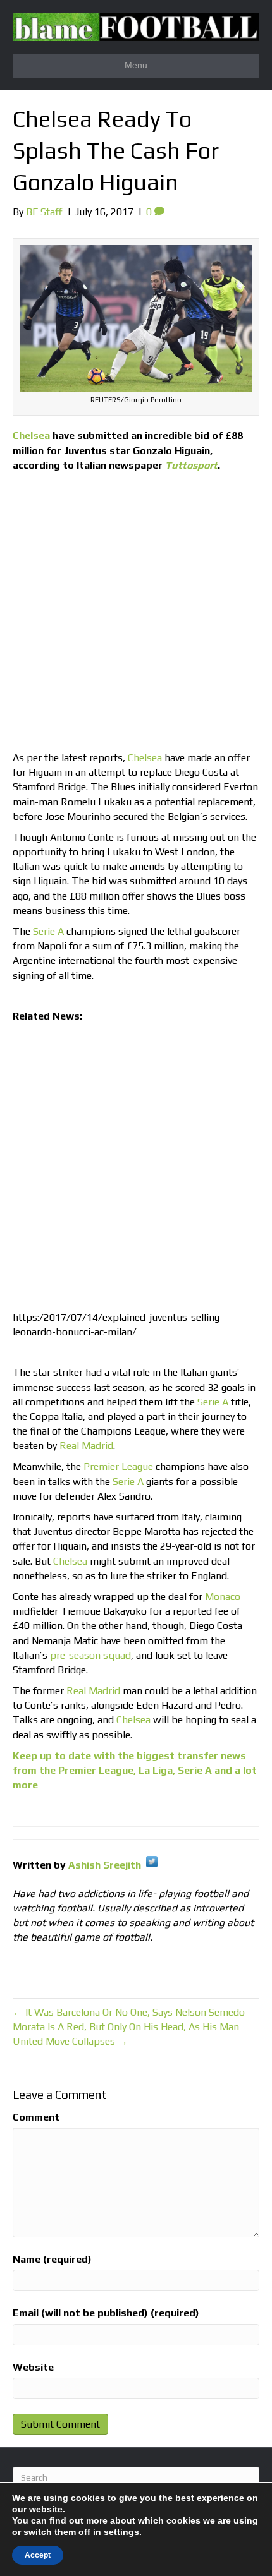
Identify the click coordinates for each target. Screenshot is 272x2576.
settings (121, 2532)
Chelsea (31, 436)
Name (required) (52, 2259)
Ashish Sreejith (105, 1865)
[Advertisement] (136, 615)
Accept (38, 2555)
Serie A (48, 931)
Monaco (223, 1597)
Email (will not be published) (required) (106, 2313)
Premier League (118, 1466)
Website (33, 2367)
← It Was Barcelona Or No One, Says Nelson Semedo (129, 2012)
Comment (36, 2117)
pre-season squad (90, 1655)
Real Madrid (86, 1446)
